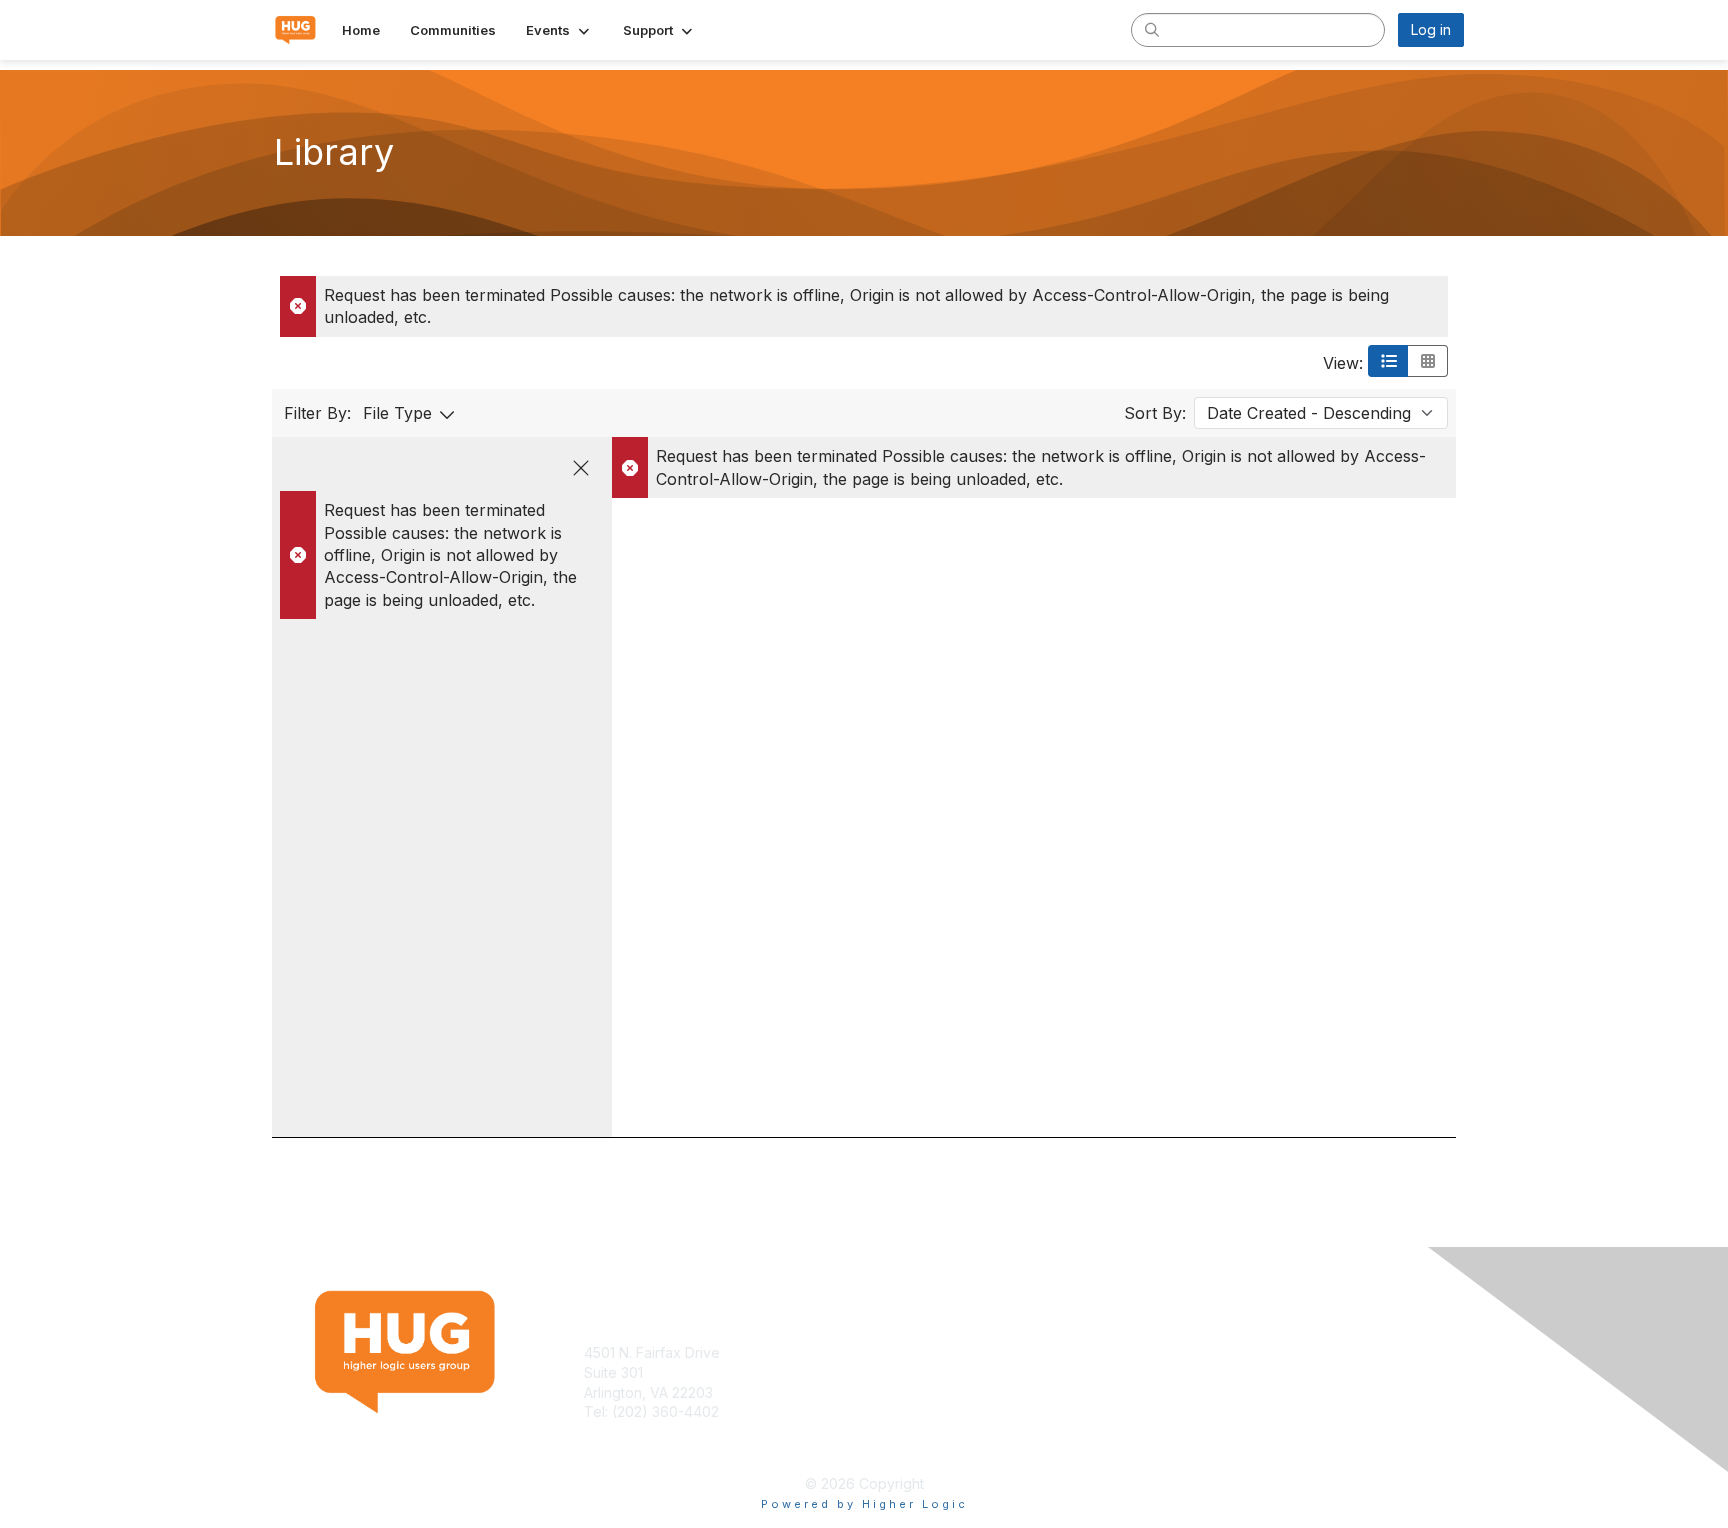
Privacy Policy (1207, 1372)
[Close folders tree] (581, 468)
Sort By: (1155, 413)
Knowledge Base (928, 1352)
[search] (1152, 29)
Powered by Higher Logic (864, 1504)
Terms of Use (1205, 1352)
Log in (1431, 29)
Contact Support (638, 1431)
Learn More (910, 1372)
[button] (559, 30)
